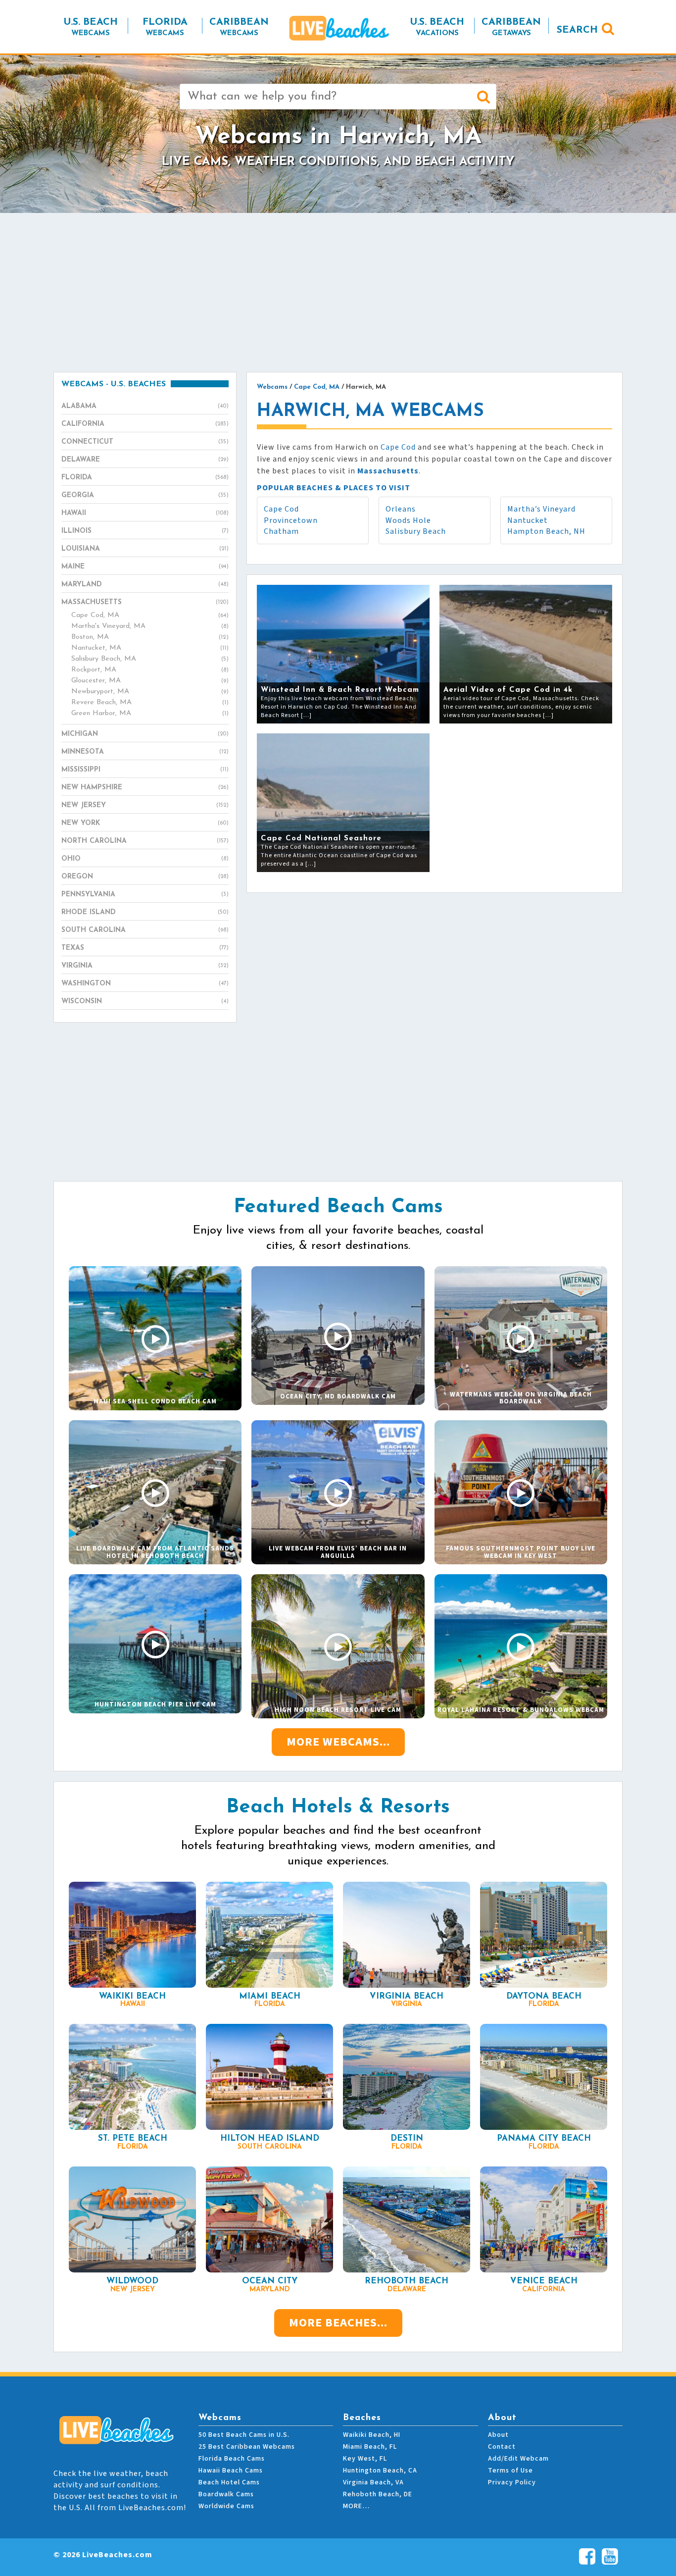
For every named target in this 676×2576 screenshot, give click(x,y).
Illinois (145, 531)
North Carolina (145, 841)
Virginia (145, 966)
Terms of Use (510, 2471)
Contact (502, 2447)
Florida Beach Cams (232, 2459)
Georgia (145, 495)
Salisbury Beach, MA (150, 659)
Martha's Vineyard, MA (150, 626)
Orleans (401, 509)
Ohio (145, 859)
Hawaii (145, 513)
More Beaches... (338, 2323)
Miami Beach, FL (370, 2447)
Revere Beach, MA (150, 702)
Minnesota (145, 752)
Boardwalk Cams (226, 2494)
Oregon (145, 877)
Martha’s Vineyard (541, 509)
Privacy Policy (512, 2482)
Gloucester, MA (150, 681)
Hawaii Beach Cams (231, 2471)
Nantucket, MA (150, 648)
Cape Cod (398, 447)
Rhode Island (145, 912)
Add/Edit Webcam (518, 2459)
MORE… (356, 2506)
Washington (145, 984)
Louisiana (145, 549)
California (145, 424)
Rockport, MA (150, 670)
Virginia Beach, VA (373, 2482)
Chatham (281, 531)
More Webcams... (338, 1742)
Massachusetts (145, 602)
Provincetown (291, 520)
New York (145, 823)
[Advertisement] (338, 292)
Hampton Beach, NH (546, 531)
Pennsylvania (145, 895)
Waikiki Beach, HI (372, 2435)
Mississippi (145, 770)
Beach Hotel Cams (229, 2482)
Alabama (145, 406)
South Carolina (145, 930)
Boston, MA (150, 637)
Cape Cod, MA (150, 615)
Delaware (145, 460)
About (498, 2435)
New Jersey (145, 805)
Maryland (145, 585)
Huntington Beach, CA (380, 2471)
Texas (145, 948)
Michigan (145, 734)
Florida (145, 478)
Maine (145, 567)
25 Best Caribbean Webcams (247, 2447)
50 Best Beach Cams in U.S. (244, 2435)
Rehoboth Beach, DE (378, 2494)
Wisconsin (145, 1002)
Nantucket (528, 520)
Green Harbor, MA (150, 713)
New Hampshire (145, 788)
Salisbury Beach (416, 531)
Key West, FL (365, 2459)
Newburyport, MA (150, 692)
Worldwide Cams (226, 2506)
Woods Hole (408, 520)
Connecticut (145, 442)
